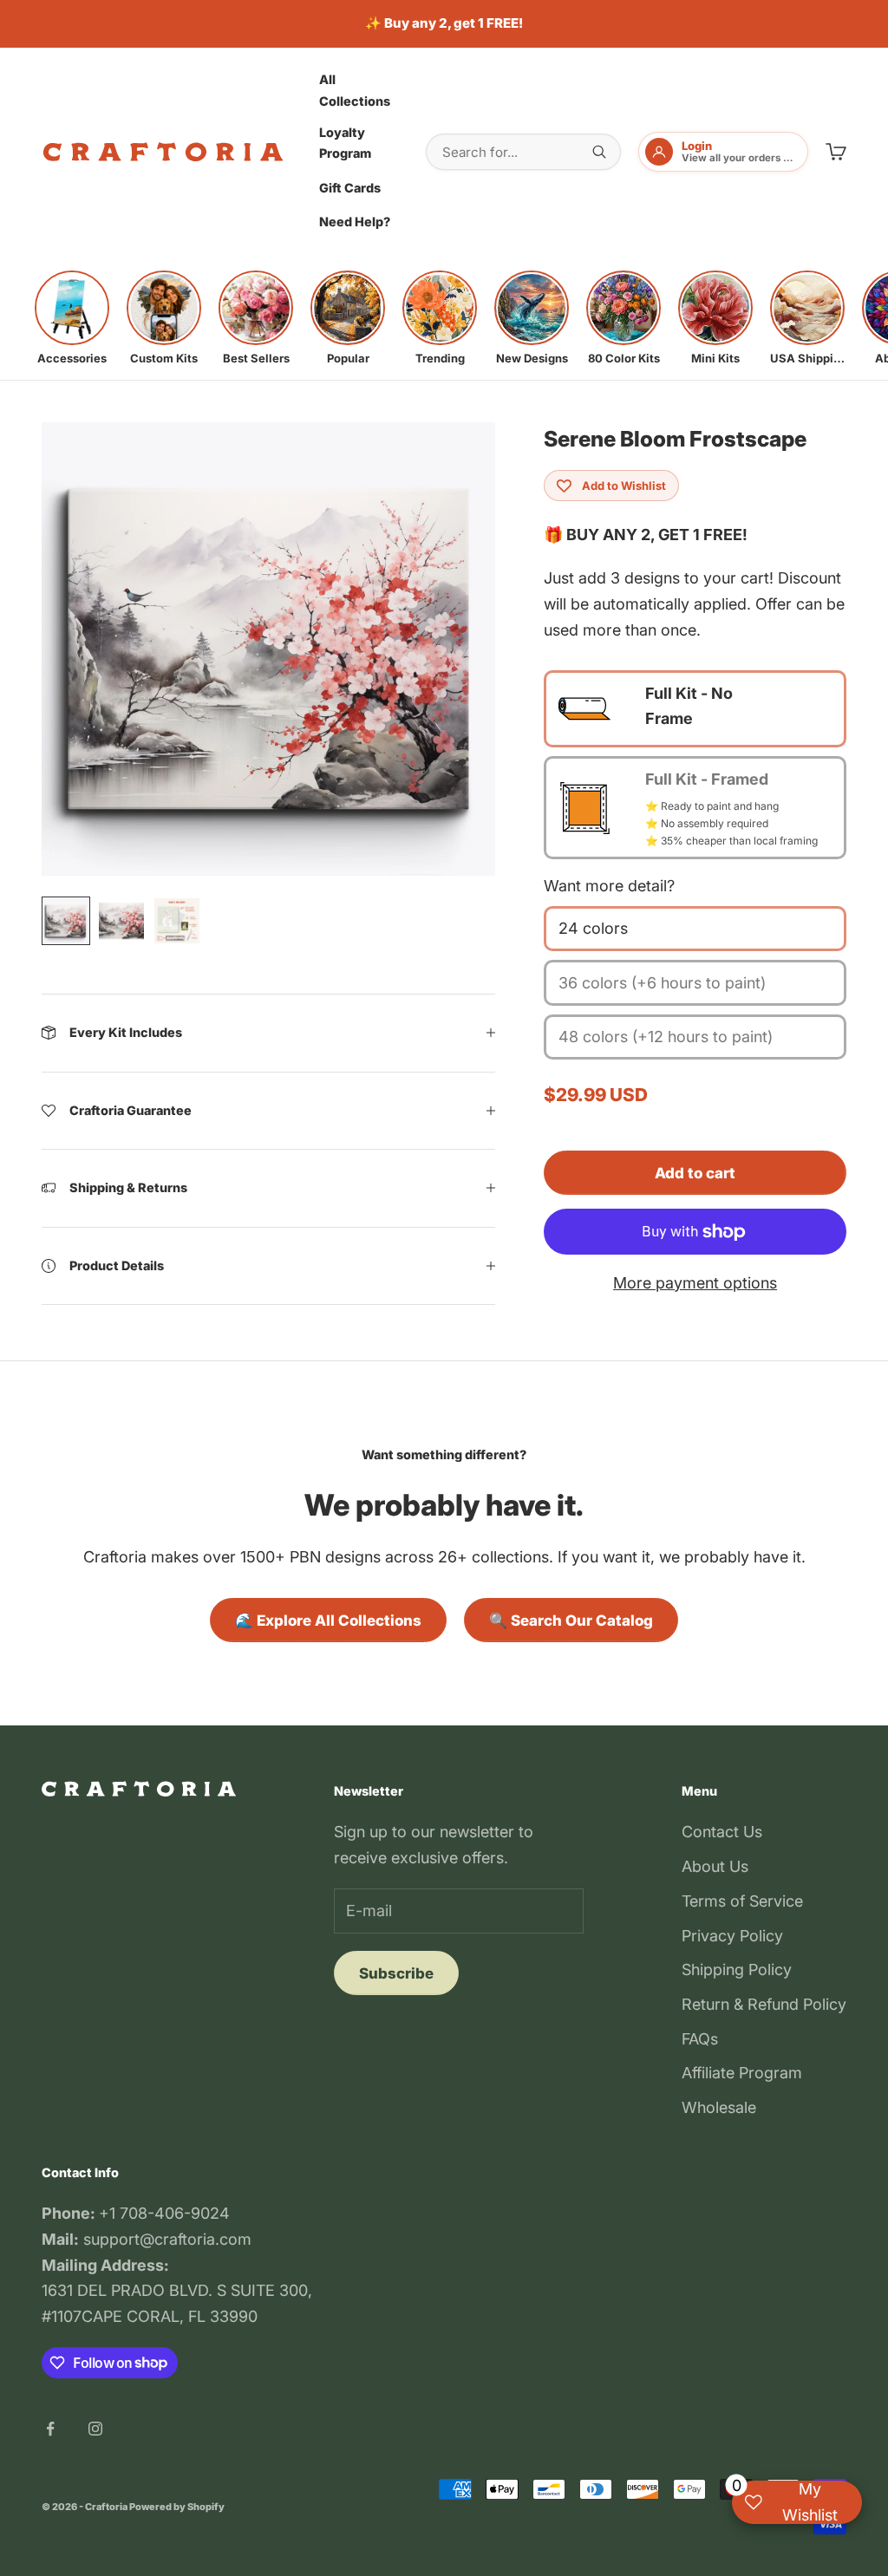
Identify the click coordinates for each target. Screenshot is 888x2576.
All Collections (355, 90)
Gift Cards (350, 188)
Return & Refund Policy (764, 2004)
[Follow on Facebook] (50, 2429)
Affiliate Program (742, 2073)
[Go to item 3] (177, 921)
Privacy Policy (732, 1936)
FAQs (700, 2039)
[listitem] (72, 318)
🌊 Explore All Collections (328, 1621)
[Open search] (599, 152)
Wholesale (719, 2107)
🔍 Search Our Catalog (571, 1621)
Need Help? (355, 222)
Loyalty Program (345, 143)
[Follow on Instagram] (95, 2429)
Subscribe (396, 1973)
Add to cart (695, 1173)
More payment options (695, 1283)
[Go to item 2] (121, 921)
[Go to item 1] (66, 921)
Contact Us (722, 1832)
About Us (715, 1866)
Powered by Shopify (177, 2507)
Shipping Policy (737, 1969)
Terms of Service (742, 1901)
